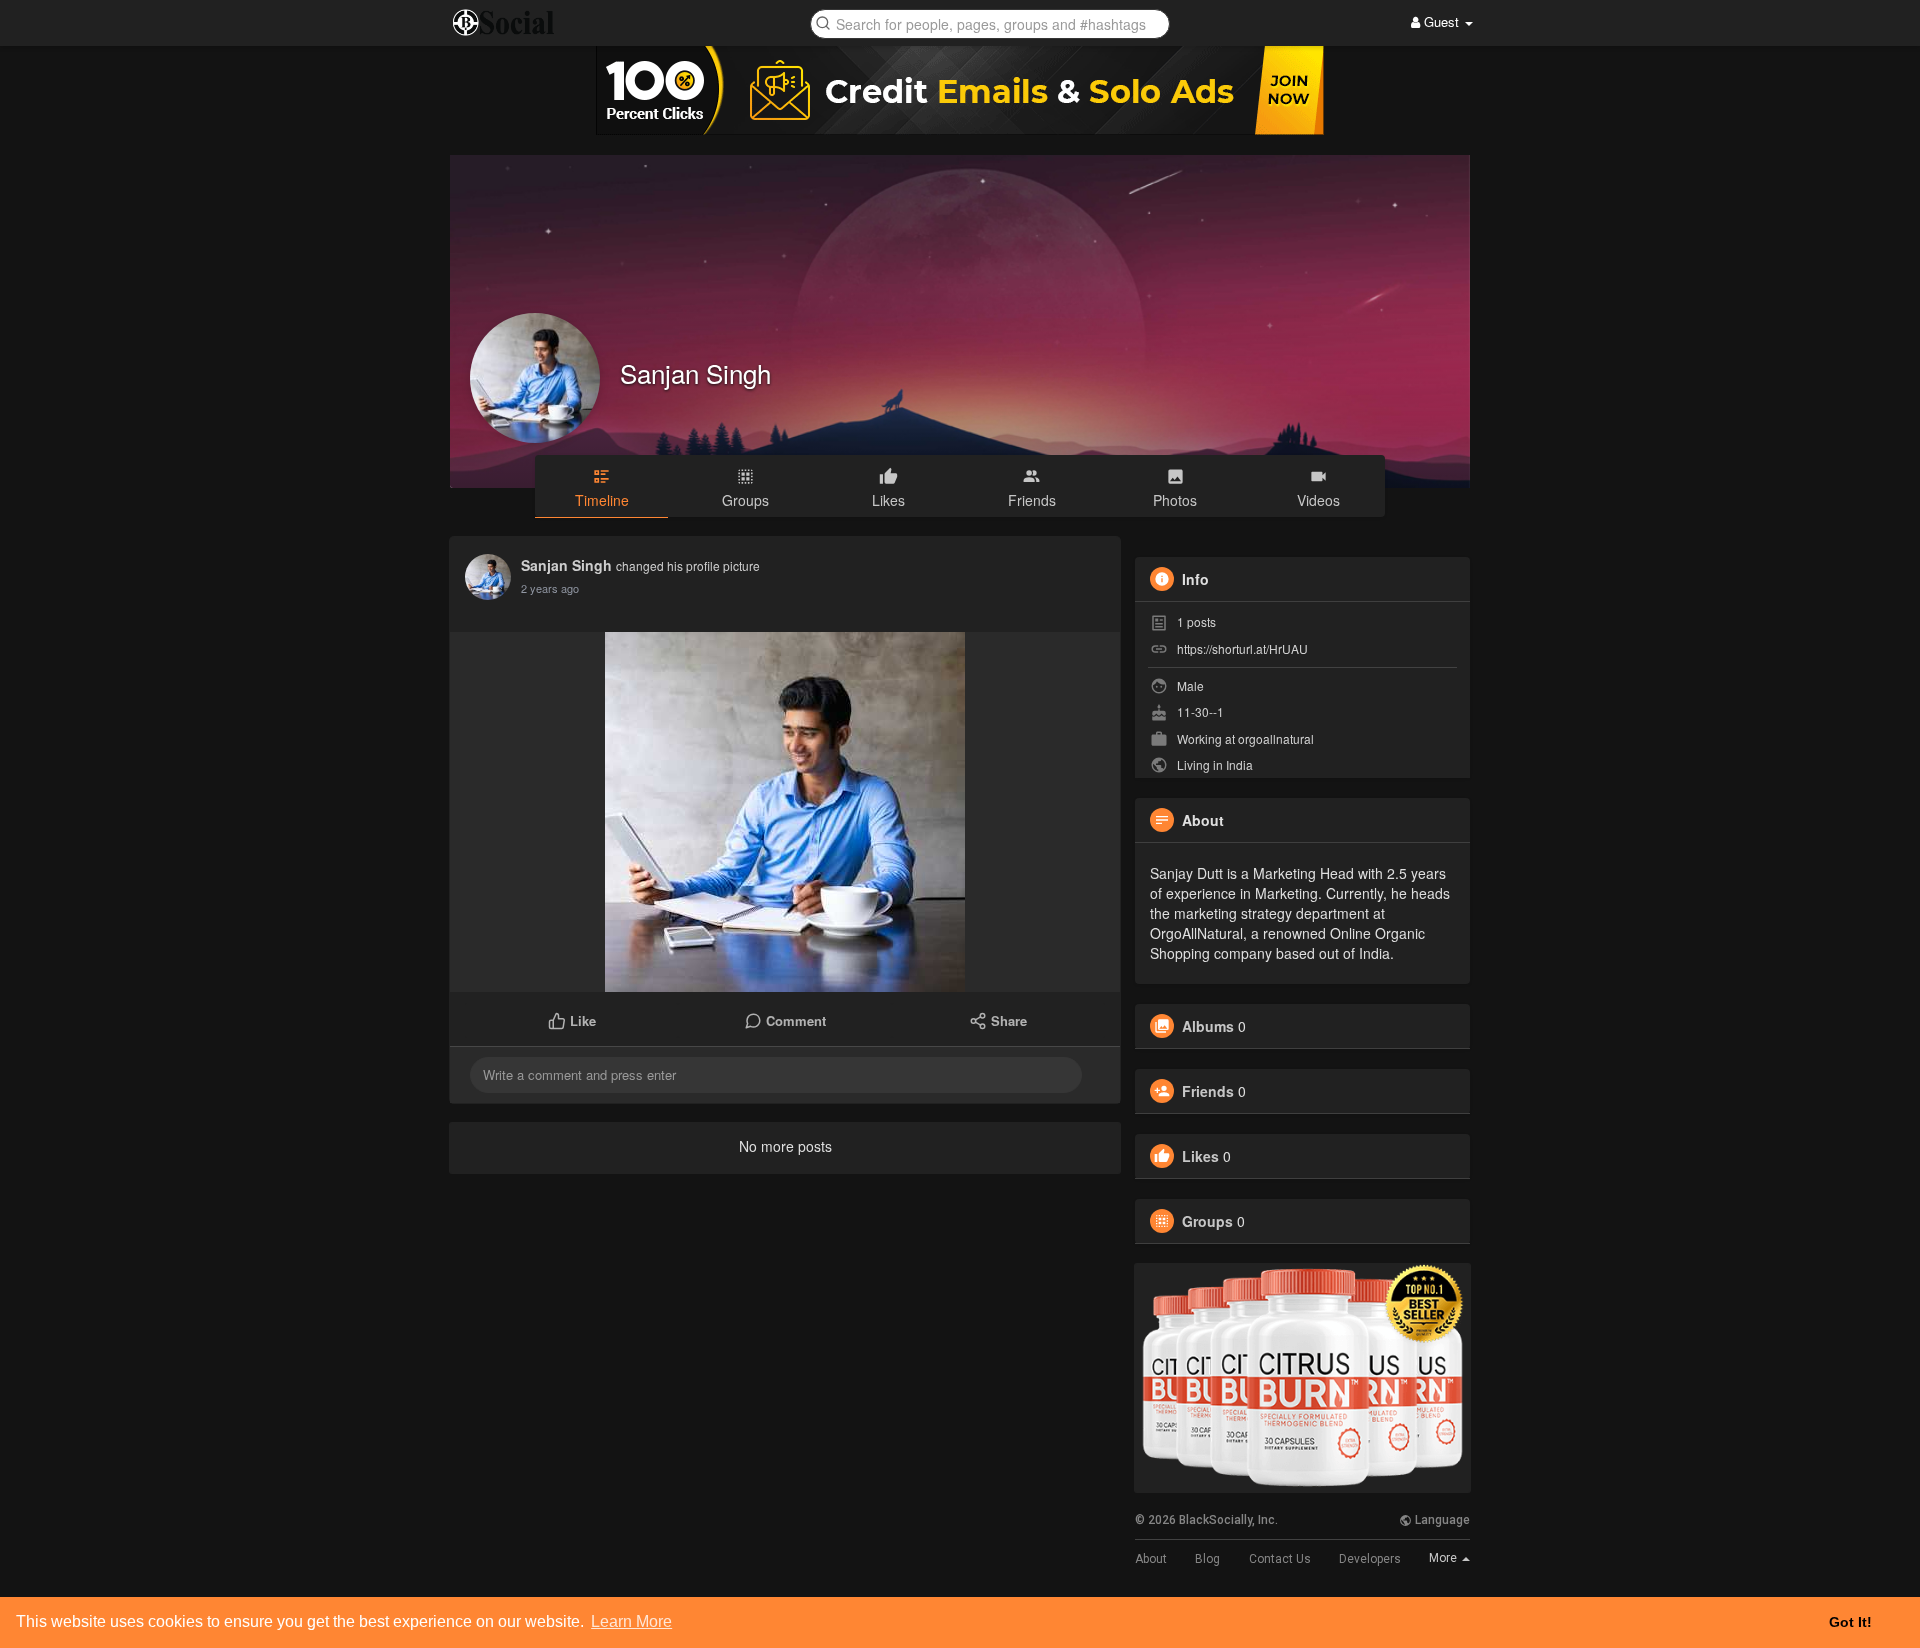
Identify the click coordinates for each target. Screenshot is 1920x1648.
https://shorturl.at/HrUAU (1242, 648)
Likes (1200, 1156)
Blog (1207, 1559)
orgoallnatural (1276, 738)
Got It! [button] (1850, 1622)
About (1151, 1559)
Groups (1207, 1221)
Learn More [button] (631, 1621)
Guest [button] (1441, 21)
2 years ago (550, 588)
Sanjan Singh (695, 372)
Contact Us (1280, 1559)
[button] (990, 22)
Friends (1208, 1091)
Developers (1370, 1559)
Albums (1208, 1026)
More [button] (1444, 1558)
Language (1441, 1520)
